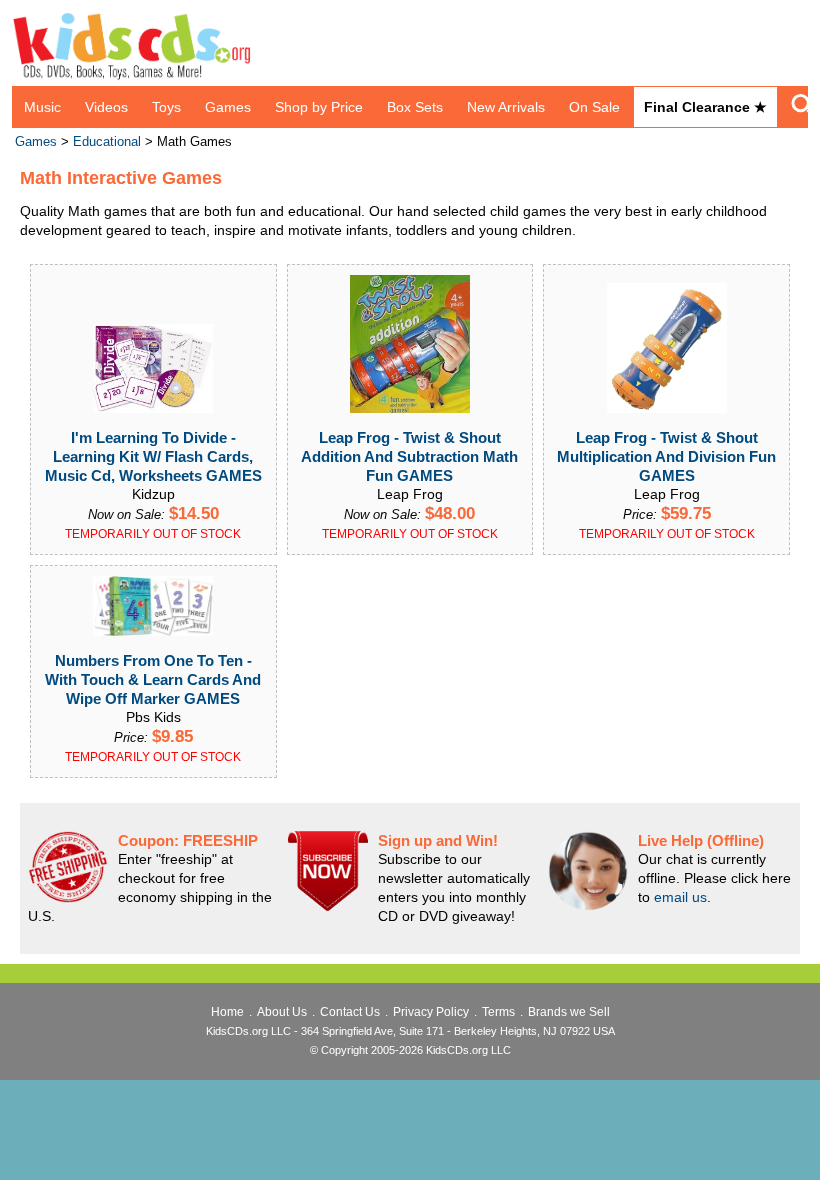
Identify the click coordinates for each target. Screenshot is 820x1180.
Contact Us (350, 1012)
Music (42, 107)
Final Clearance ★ (705, 107)
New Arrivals (506, 107)
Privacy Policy (431, 1012)
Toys (166, 107)
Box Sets (415, 107)
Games (228, 107)
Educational (107, 142)
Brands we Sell (569, 1012)
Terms (498, 1012)
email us (680, 897)
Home (227, 1012)
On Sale (594, 107)
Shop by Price (319, 107)
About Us (282, 1012)
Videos (106, 107)
